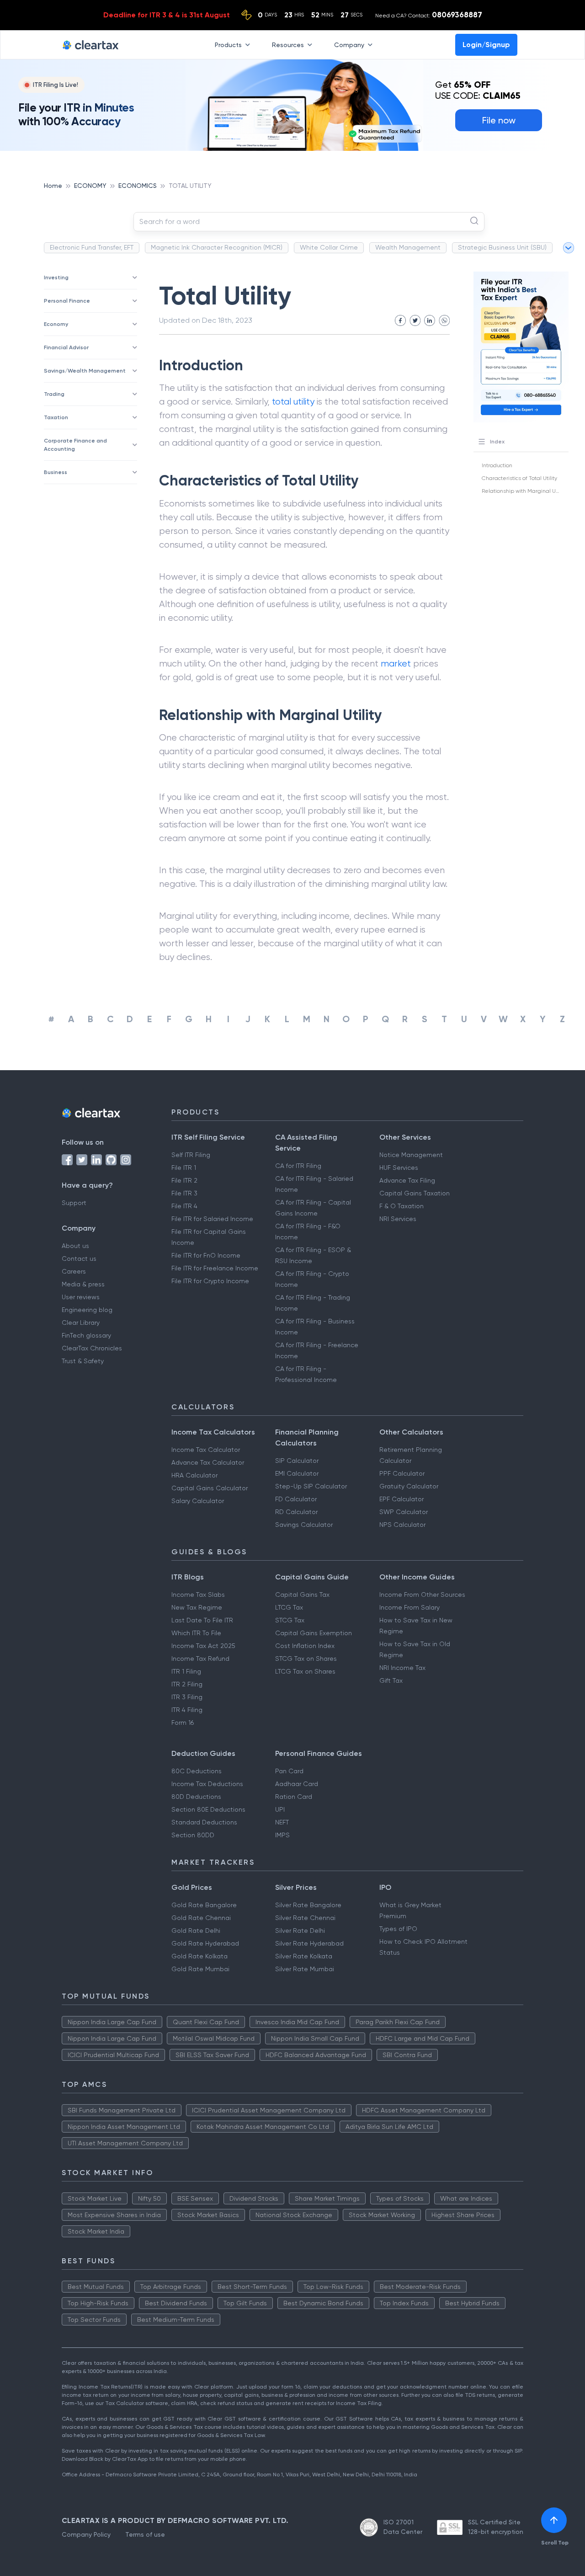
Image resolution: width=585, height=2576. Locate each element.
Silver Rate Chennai (305, 1918)
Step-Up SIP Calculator (311, 1486)
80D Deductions (196, 1797)
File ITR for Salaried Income (212, 1219)
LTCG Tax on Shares (305, 1671)
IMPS (282, 1835)
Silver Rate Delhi (300, 1931)
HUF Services (399, 1168)
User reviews (81, 1297)
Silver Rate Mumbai (305, 1969)
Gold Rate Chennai (201, 1918)
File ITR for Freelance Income (215, 1268)
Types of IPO (398, 1929)
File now (499, 120)
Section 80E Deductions (208, 1809)
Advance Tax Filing (407, 1180)
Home (53, 186)
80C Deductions (197, 1771)
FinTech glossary (86, 1335)
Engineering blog (87, 1310)
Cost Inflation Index (305, 1646)
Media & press (83, 1284)
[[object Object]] (554, 2520)
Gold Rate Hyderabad (205, 1943)
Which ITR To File (196, 1633)
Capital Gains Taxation (415, 1193)
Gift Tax (391, 1680)
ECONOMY (90, 186)
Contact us (79, 1259)
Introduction (497, 465)
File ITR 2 (184, 1180)
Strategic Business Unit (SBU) (502, 247)
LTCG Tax (289, 1607)
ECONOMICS (138, 186)
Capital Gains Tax (302, 1595)
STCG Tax (290, 1620)
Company (349, 44)
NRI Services (398, 1219)
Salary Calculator (198, 1501)
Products (228, 44)
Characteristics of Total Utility (519, 478)
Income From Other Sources (422, 1595)
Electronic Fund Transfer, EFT (92, 247)
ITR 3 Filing (187, 1697)
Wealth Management (408, 247)
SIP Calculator (297, 1461)
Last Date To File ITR (202, 1620)
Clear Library (81, 1323)
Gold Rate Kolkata (199, 1956)
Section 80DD (193, 1835)
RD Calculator (296, 1512)
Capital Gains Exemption (314, 1633)
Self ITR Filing (191, 1155)
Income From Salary (409, 1607)
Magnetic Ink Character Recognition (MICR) (217, 247)
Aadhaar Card (297, 1784)
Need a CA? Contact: (429, 15)
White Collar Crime (329, 247)
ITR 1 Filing (186, 1671)
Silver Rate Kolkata (304, 1956)
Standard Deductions (204, 1822)
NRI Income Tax (402, 1668)
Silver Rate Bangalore (308, 1905)
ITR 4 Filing (187, 1710)
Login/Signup (486, 45)
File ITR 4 (184, 1206)
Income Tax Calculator (206, 1450)
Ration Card (294, 1797)
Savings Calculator (304, 1525)
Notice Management (411, 1155)
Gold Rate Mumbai (200, 1969)
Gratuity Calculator (409, 1486)
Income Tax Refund (200, 1659)
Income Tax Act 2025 (203, 1646)
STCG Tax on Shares (306, 1659)
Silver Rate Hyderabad (309, 1943)
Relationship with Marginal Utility (524, 491)
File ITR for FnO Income (206, 1255)
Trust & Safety (83, 1361)
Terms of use (145, 2534)
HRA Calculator (194, 1475)
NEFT (282, 1822)
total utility (293, 402)
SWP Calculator (404, 1512)
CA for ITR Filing (298, 1166)
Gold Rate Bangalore (204, 1905)
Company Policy (86, 2534)
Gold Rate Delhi (196, 1931)
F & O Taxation (402, 1206)
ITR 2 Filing (187, 1684)
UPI (280, 1809)
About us (75, 1246)
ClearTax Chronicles (92, 1348)
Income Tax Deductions (207, 1784)
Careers (74, 1271)
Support (74, 1203)
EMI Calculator (297, 1473)
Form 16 (183, 1723)
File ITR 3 (184, 1193)
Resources (288, 44)
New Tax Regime (197, 1607)
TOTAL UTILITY (190, 186)
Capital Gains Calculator (210, 1488)
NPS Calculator (402, 1525)
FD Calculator (296, 1499)
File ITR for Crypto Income (210, 1281)
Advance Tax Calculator (208, 1462)
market (396, 664)
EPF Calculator (402, 1499)
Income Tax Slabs (198, 1595)
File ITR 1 (184, 1168)
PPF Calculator (402, 1473)
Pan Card (289, 1771)
